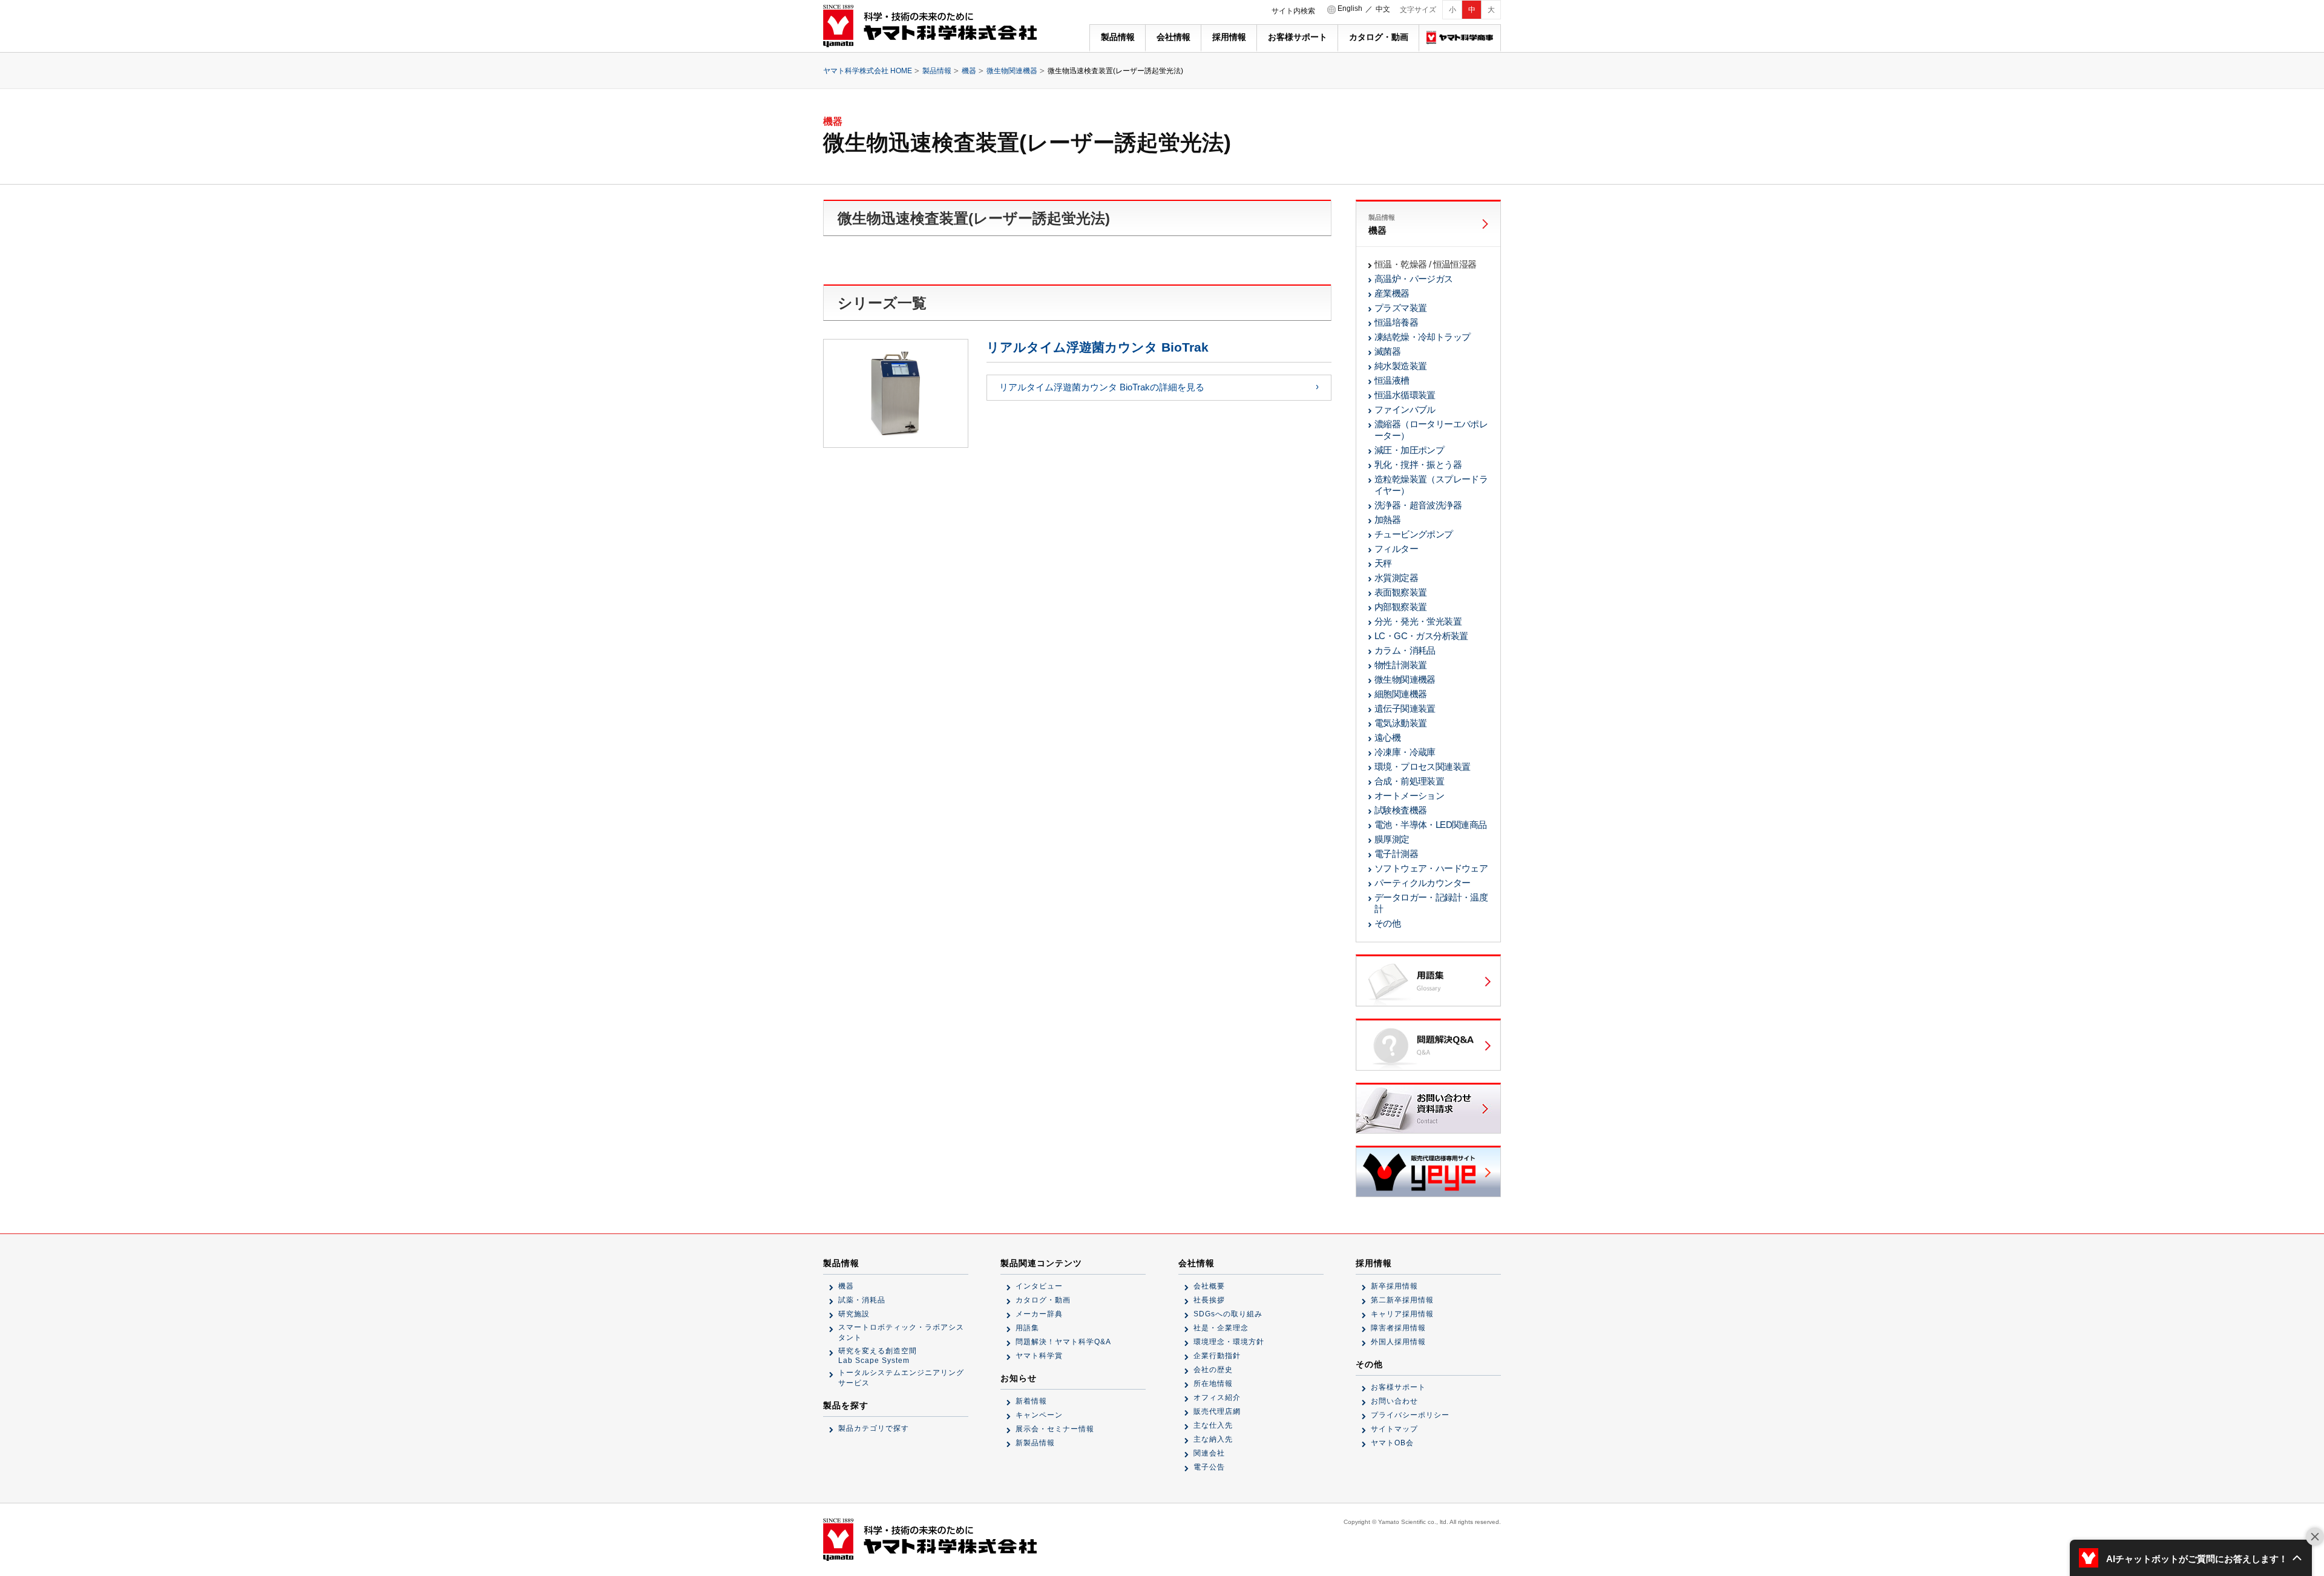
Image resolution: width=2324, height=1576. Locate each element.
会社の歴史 (1213, 1370)
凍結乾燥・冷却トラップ (1422, 337)
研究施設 (854, 1314)
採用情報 (1229, 37)
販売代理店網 (1217, 1411)
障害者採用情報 (1398, 1328)
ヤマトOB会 (1392, 1443)
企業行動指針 (1217, 1356)
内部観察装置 (1400, 607)
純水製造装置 (1400, 366)
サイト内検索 (1293, 11)
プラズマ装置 (1400, 308)
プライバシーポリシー (1410, 1415)
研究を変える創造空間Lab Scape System (878, 1356)
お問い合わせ (1394, 1401)
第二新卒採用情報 (1402, 1300)
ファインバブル (1405, 409)
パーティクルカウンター (1422, 883)
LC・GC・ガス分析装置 (1421, 636)
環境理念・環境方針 (1229, 1342)
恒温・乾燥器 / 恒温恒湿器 (1426, 264)
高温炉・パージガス (1414, 279)
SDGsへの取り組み (1228, 1314)
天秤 (1383, 563)
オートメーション (1409, 796)
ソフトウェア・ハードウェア (1431, 868)
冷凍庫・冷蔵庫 (1405, 752)
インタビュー (1039, 1286)
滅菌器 (1387, 351)
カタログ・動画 (1379, 37)
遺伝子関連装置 (1405, 708)
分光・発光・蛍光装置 (1418, 621)
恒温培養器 (1396, 322)
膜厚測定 (1392, 839)
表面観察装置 (1400, 592)
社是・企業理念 (1221, 1328)
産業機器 (1392, 293)
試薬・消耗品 (862, 1300)
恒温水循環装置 (1405, 395)
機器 (969, 71)
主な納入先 (1213, 1439)
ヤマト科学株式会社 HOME (868, 71)
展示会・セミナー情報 (1055, 1429)
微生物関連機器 (1012, 71)
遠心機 (1387, 737)
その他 (1387, 923)
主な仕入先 (1213, 1425)
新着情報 (1031, 1401)
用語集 (1027, 1328)
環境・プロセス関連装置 (1422, 767)
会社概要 (1209, 1286)
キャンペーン (1039, 1415)
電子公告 (1209, 1467)
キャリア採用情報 (1402, 1314)
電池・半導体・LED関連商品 (1431, 825)
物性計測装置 (1400, 665)
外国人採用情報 (1398, 1342)
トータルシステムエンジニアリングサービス (901, 1378)
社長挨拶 (1209, 1300)
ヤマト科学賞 (1039, 1356)
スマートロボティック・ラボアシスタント (901, 1332)
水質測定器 (1396, 578)
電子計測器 (1396, 854)
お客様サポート (1298, 37)
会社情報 (1173, 37)
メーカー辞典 (1039, 1314)
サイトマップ (1394, 1429)
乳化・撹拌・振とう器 (1418, 465)
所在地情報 (1213, 1384)
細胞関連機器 (1400, 694)
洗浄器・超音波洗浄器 (1418, 505)
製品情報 (1118, 37)
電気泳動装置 (1400, 723)
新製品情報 (1035, 1443)
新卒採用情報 (1394, 1286)
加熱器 (1387, 520)
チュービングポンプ (1414, 534)
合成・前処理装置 (1409, 781)
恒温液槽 (1392, 380)
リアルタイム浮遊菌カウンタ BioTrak (1098, 347)
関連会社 (1209, 1453)
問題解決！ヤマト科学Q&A (1063, 1342)
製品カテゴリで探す (874, 1428)
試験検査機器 (1400, 810)
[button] (2191, 1558)
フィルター (1396, 549)
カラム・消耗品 (1405, 650)
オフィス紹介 (1217, 1397)
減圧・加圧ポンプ (1409, 450)
